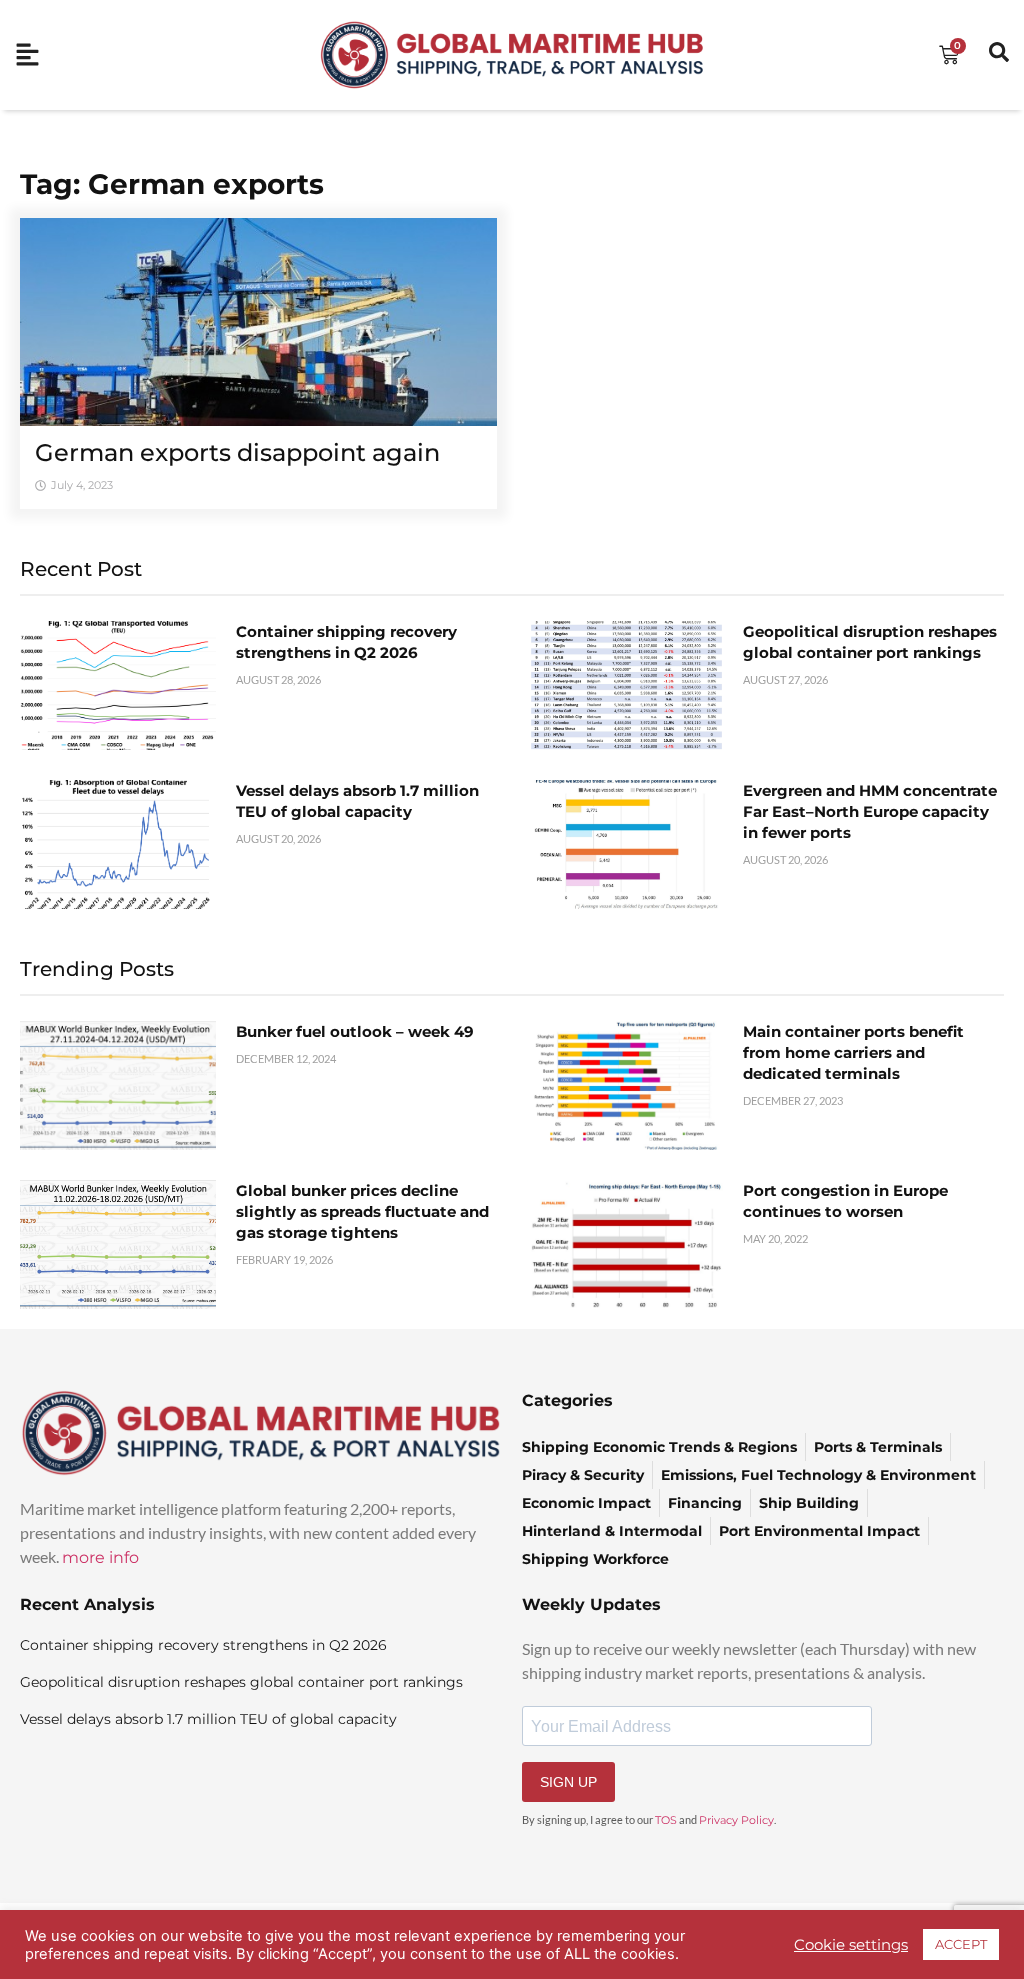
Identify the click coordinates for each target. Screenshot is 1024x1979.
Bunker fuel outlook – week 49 (355, 1031)
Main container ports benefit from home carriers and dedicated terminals (853, 1052)
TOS (666, 1820)
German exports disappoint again (237, 452)
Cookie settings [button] (851, 1945)
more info (100, 1557)
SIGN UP (568, 1782)
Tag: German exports (172, 184)
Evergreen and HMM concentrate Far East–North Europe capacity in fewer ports (870, 811)
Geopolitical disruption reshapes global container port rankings (241, 1682)
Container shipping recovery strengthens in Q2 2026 (203, 1645)
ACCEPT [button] (961, 1944)
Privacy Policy (736, 1820)
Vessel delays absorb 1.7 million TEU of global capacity (208, 1719)
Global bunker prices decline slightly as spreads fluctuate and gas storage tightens (362, 1211)
